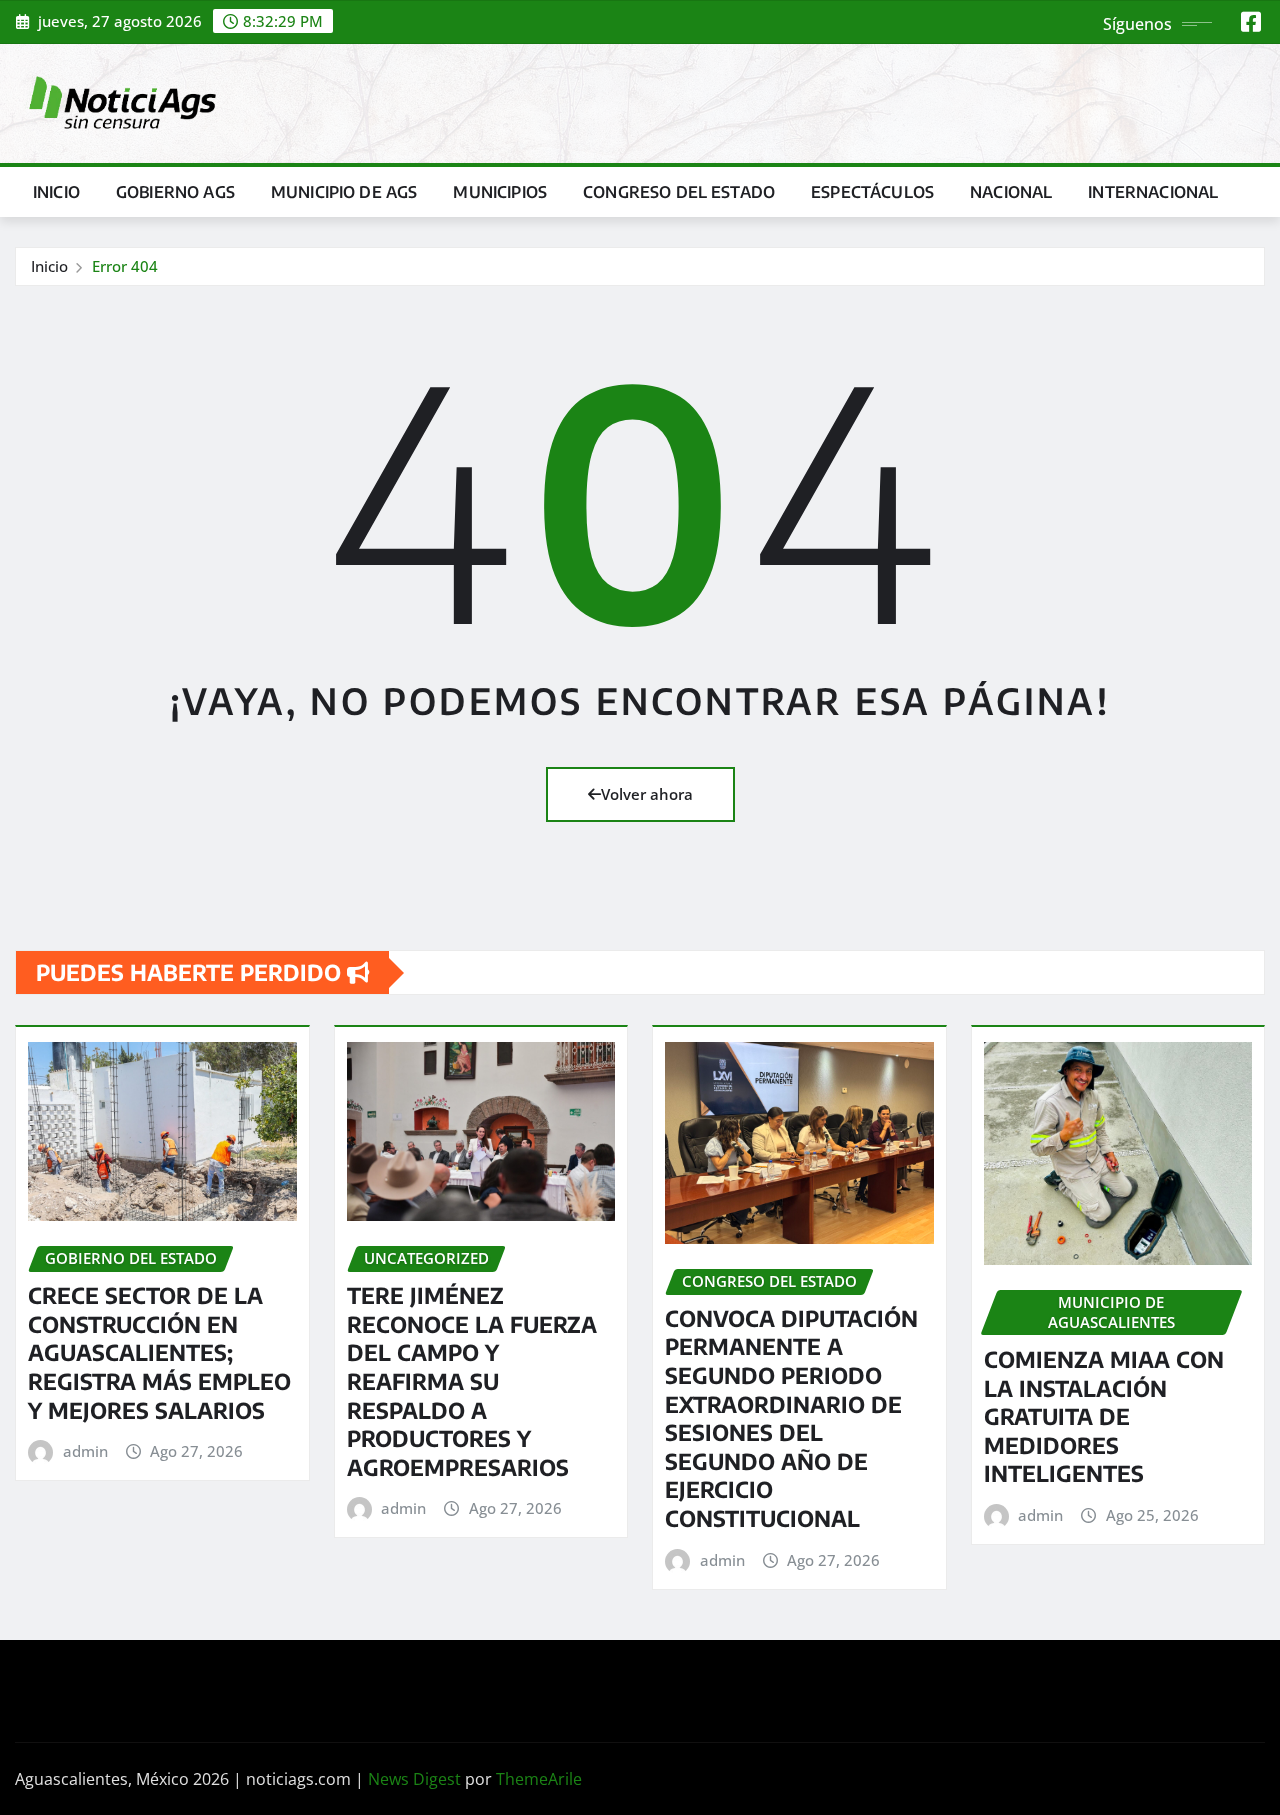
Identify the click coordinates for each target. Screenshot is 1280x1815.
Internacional (1153, 192)
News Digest (414, 1779)
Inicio (56, 192)
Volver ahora (647, 794)
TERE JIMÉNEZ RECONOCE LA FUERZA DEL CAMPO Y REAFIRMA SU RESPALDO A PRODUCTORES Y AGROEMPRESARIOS (472, 1381)
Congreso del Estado (679, 192)
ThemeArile (539, 1779)
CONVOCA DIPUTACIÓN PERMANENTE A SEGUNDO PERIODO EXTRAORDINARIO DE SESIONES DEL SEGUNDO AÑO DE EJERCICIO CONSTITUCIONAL (791, 1418)
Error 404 (125, 266)
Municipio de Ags (344, 192)
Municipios (500, 192)
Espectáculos (872, 192)
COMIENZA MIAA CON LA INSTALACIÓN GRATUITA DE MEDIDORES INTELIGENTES (1104, 1416)
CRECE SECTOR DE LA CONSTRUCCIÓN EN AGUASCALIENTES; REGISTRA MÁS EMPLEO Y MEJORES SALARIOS (159, 1352)
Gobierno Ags (175, 192)
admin (85, 1451)
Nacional (1011, 192)
